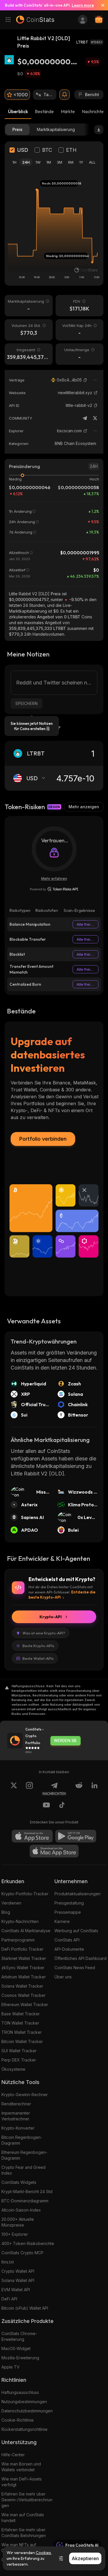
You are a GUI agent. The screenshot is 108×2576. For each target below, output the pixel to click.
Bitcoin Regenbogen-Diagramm (22, 2140)
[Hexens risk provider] (54, 889)
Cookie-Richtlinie (18, 2420)
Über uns (63, 1977)
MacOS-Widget (16, 2348)
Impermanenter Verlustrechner (16, 2116)
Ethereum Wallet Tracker (25, 2005)
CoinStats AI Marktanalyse (26, 1931)
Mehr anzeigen (84, 807)
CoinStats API (67, 1940)
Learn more (83, 5)
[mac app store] (54, 1851)
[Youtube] (46, 1806)
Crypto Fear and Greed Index (23, 2170)
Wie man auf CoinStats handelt (23, 2518)
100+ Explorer (15, 2234)
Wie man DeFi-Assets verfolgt (22, 2482)
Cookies (43, 2553)
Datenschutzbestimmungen (27, 2411)
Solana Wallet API (18, 2280)
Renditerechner (16, 2104)
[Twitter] (95, 418)
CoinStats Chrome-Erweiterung (19, 2336)
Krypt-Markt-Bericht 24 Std (27, 2191)
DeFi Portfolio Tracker (22, 1949)
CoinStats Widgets (19, 2182)
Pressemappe (68, 1912)
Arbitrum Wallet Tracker (24, 1977)
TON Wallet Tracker (20, 2023)
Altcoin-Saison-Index (21, 2210)
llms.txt (8, 2262)
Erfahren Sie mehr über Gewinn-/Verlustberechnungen (27, 2500)
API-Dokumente (69, 1949)
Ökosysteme (13, 2069)
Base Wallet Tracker (21, 2014)
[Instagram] (29, 1789)
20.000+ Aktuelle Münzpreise (18, 2222)
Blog (6, 1912)
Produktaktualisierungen (77, 1894)
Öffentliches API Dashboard (80, 1958)
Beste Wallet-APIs (38, 1658)
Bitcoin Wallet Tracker (22, 2041)
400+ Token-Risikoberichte (28, 2243)
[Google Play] (76, 1836)
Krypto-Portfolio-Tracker (25, 1894)
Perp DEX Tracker (19, 2060)
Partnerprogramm (18, 1940)
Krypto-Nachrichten (20, 1921)
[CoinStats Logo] (35, 20)
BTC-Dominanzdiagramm (25, 2201)
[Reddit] (79, 1789)
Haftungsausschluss (20, 2392)
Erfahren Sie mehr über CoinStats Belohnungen (24, 2533)
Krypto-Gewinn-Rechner (25, 2095)
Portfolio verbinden (43, 1139)
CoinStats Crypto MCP (22, 2253)
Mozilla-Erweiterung (20, 2358)
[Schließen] (101, 5)
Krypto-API (51, 1617)
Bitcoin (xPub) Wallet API (25, 2308)
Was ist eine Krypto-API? (44, 1633)
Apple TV (11, 2367)
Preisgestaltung (69, 1903)
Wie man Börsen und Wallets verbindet (21, 2467)
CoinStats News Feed (75, 1968)
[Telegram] (85, 418)
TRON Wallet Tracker (22, 2032)
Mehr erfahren (54, 878)
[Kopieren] (85, 380)
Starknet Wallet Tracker (24, 1958)
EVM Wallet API (16, 2290)
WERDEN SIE (65, 1741)
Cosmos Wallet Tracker (23, 1995)
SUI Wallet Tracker (19, 2051)
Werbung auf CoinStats (76, 1931)
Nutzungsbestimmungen (24, 2402)
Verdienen (11, 1903)
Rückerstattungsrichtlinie (24, 2429)
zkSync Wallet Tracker (23, 1968)
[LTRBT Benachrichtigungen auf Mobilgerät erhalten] (65, 95)
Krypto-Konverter (18, 2128)
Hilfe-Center (13, 2455)
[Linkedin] (94, 1789)
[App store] (32, 1836)
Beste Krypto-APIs (38, 1646)
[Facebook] (62, 1806)
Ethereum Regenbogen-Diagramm (24, 2155)
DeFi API (9, 2299)
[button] (85, 380)
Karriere (62, 1921)
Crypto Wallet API (18, 2271)
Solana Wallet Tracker (22, 1986)
